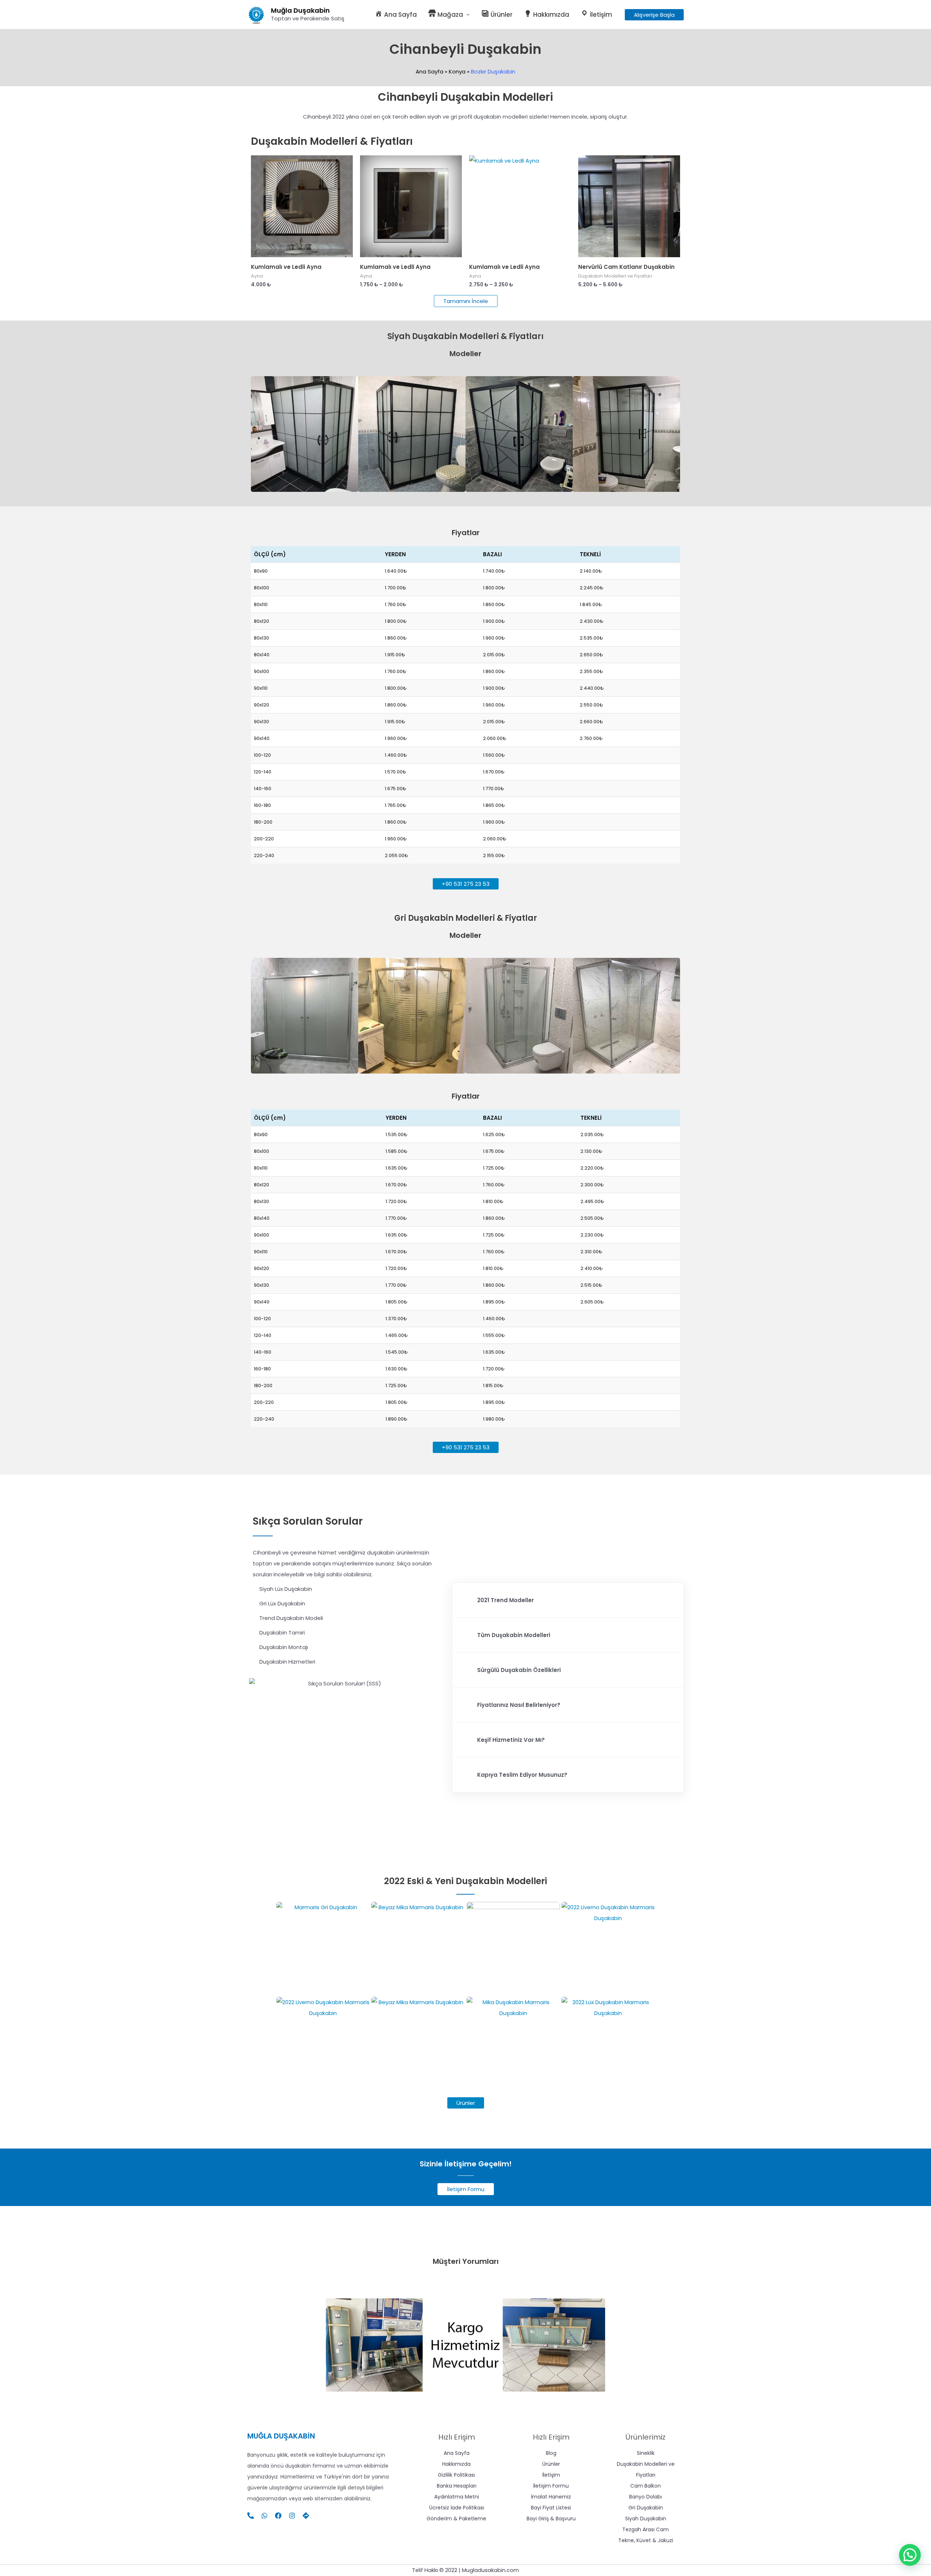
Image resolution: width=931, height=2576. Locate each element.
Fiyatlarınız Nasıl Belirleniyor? (519, 1705)
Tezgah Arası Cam (646, 2529)
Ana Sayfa (457, 2453)
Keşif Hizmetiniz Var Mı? (511, 1740)
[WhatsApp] (264, 2516)
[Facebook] (278, 2516)
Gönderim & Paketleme (456, 2519)
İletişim (551, 2475)
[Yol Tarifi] (306, 2516)
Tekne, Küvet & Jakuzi (646, 2540)
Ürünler (551, 2464)
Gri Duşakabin (646, 2508)
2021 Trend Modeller (506, 1600)
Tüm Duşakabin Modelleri (514, 1635)
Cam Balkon (646, 2486)
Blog (551, 2453)
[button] (654, 15)
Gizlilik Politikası (456, 2475)
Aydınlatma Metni (457, 2497)
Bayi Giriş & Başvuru (551, 2519)
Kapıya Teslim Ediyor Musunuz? (522, 1775)
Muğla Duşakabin (300, 10)
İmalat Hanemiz (551, 2497)
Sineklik (646, 2453)
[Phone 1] (251, 2516)
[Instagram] (292, 2516)
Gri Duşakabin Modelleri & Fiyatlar (466, 918)
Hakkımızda (456, 2464)
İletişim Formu (551, 2486)
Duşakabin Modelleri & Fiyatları (332, 141)
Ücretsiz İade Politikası (457, 2508)
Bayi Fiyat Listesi (551, 2508)
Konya (457, 71)
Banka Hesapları (457, 2486)
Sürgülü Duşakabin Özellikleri (519, 1670)
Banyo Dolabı (646, 2497)
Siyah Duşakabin (646, 2519)
